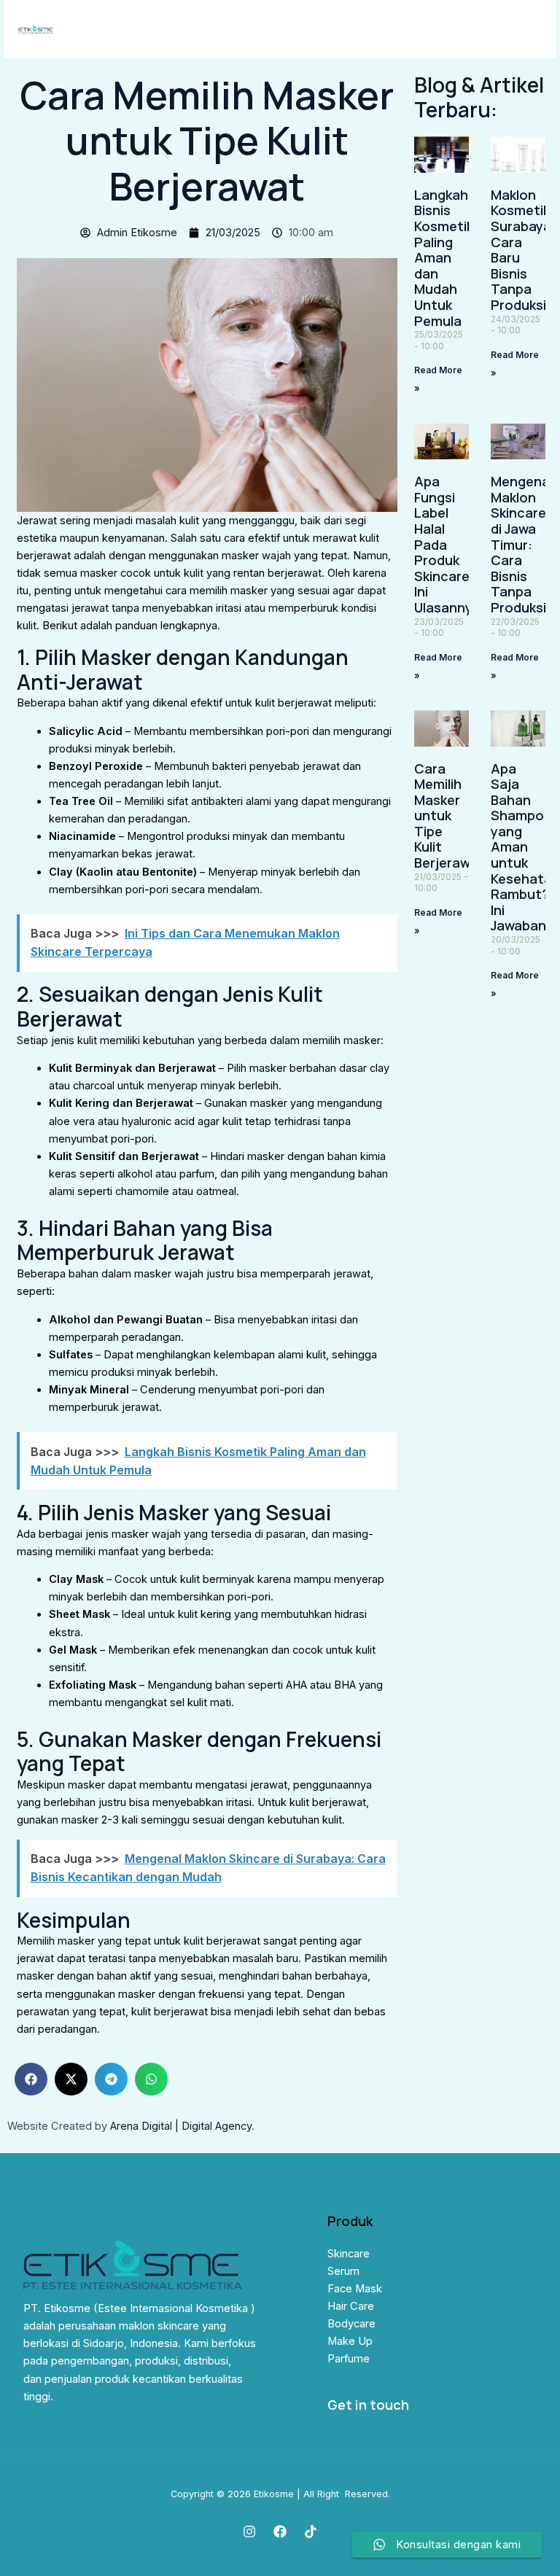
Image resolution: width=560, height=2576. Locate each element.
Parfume (349, 2359)
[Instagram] (249, 2532)
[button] (31, 2079)
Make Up (350, 2341)
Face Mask (355, 2289)
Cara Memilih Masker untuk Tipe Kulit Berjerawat (449, 816)
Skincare (349, 2254)
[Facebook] (280, 2532)
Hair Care (351, 2306)
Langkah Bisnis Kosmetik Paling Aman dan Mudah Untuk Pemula (444, 258)
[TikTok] (311, 2532)
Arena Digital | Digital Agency (181, 2126)
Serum (343, 2271)
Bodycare (351, 2324)
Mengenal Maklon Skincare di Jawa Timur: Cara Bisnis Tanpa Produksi (522, 544)
